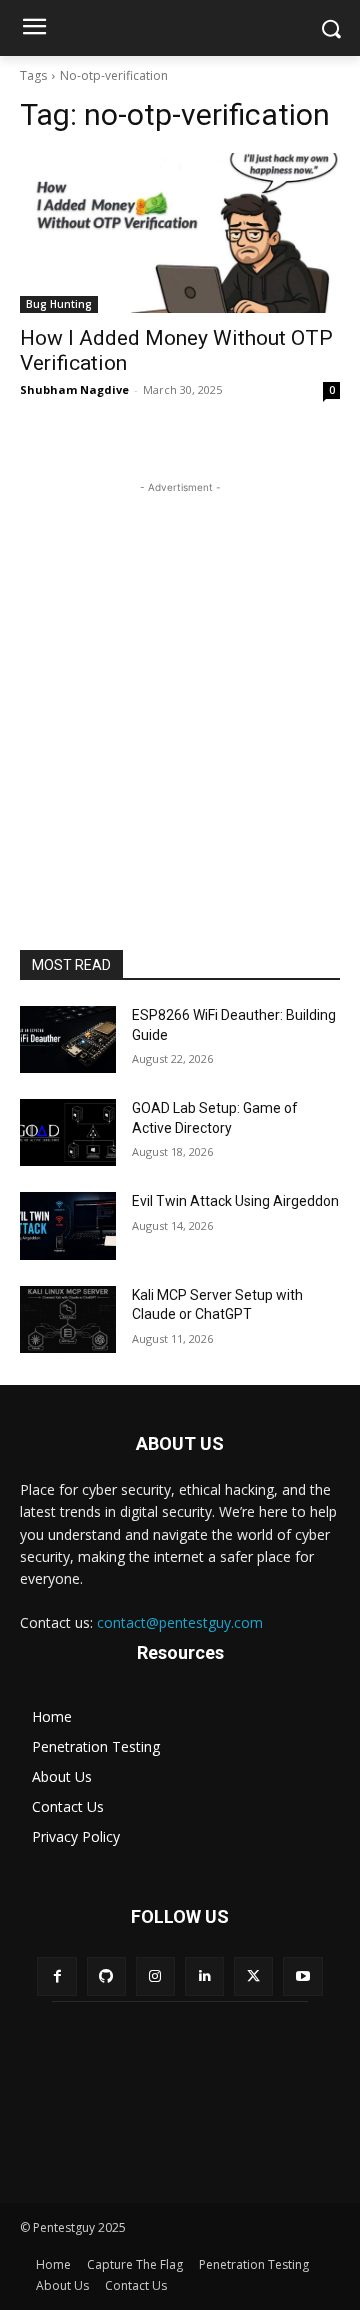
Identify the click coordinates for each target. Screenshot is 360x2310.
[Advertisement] (180, 678)
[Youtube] (302, 1976)
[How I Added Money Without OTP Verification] (180, 233)
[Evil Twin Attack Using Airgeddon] (68, 1225)
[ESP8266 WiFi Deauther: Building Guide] (68, 1039)
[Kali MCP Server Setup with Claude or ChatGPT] (68, 1319)
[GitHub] (106, 1976)
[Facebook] (56, 1976)
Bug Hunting (59, 304)
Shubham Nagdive (74, 389)
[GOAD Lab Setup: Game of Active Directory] (68, 1132)
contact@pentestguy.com (180, 1622)
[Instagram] (155, 1976)
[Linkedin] (204, 1976)
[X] (253, 1976)
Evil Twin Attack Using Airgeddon (235, 1201)
